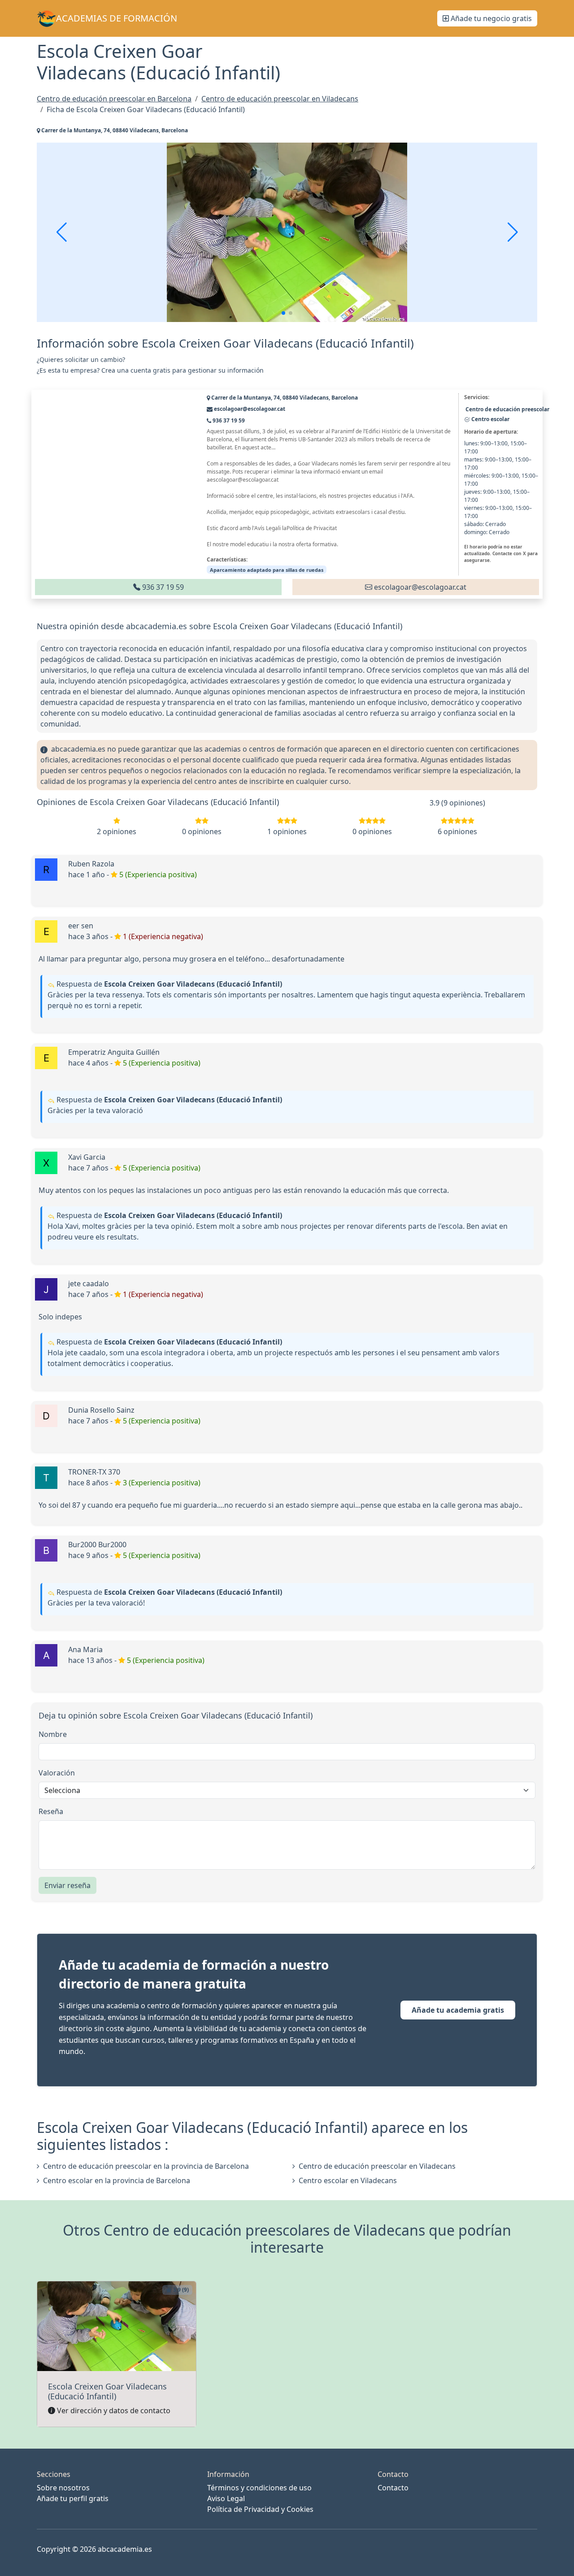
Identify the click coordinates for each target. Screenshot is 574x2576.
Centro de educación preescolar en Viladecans (377, 2166)
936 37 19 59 (162, 587)
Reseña (51, 1811)
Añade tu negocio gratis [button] (490, 18)
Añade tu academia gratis (458, 2010)
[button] (283, 313)
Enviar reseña (67, 1885)
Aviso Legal (226, 2498)
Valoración (57, 1773)
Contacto (393, 2488)
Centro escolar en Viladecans (348, 2180)
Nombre (53, 1734)
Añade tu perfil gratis (73, 2498)
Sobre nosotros (63, 2488)
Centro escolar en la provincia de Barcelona (117, 2180)
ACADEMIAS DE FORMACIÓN (117, 18)
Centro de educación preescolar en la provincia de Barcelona (146, 2166)
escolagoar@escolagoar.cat (419, 587)
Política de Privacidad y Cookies (260, 2509)
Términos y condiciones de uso (259, 2488)
